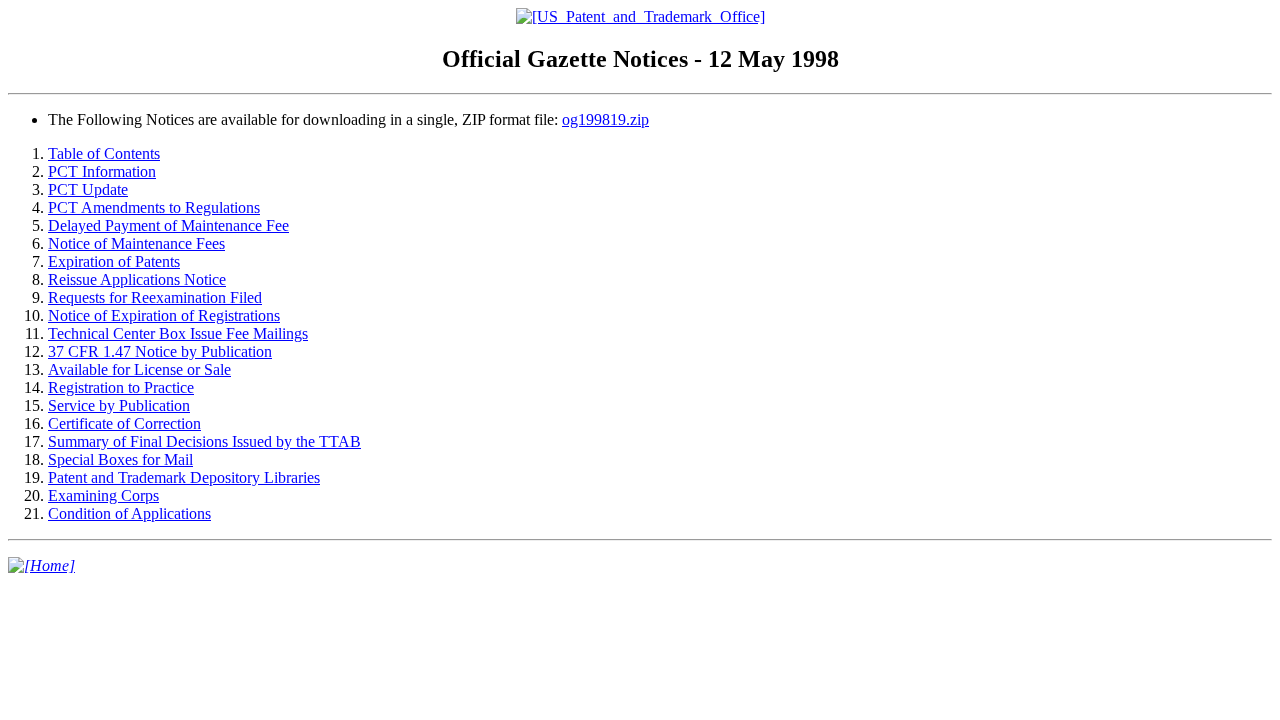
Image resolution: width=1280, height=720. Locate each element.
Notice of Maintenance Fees (136, 243)
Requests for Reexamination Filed (155, 297)
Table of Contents (104, 153)
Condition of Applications (129, 513)
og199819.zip (605, 119)
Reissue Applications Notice (137, 279)
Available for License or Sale (139, 369)
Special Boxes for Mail (120, 459)
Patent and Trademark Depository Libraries (184, 477)
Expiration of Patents (114, 261)
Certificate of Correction (124, 423)
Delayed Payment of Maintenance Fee (168, 225)
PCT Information (102, 171)
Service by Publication (119, 405)
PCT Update (88, 189)
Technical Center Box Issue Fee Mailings (178, 333)
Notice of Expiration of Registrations (164, 315)
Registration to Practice (121, 387)
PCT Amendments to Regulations (154, 207)
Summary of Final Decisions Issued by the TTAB (204, 441)
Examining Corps (103, 495)
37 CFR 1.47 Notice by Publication (160, 351)
